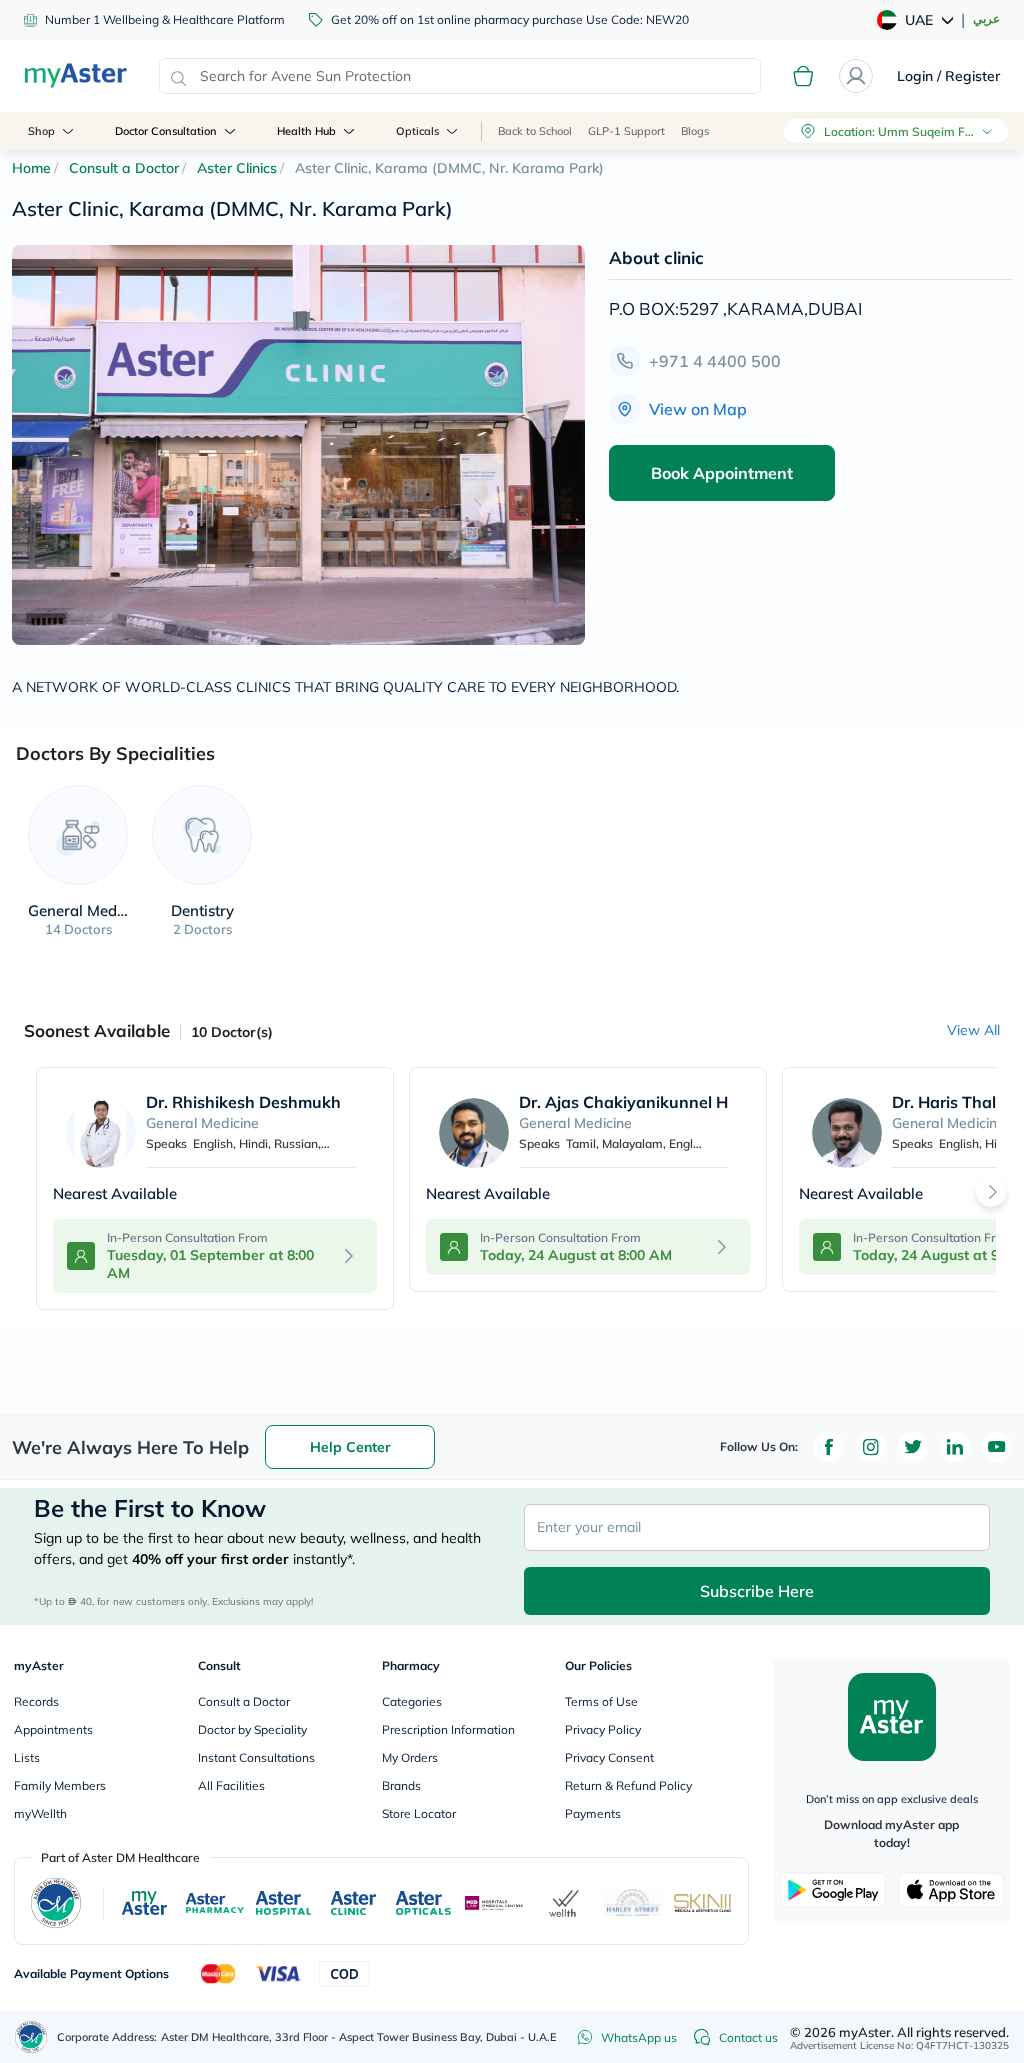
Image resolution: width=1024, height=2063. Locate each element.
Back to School (535, 131)
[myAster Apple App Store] (951, 1890)
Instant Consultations (256, 1757)
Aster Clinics (237, 168)
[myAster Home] (31, 2037)
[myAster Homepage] (75, 76)
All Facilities (231, 1785)
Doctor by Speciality (252, 1729)
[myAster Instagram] (871, 1447)
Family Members (60, 1785)
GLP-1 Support (626, 131)
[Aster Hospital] (284, 1903)
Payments (593, 1813)
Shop (41, 131)
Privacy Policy (603, 1729)
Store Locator (419, 1813)
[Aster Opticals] (423, 1903)
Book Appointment (722, 473)
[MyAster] (144, 1903)
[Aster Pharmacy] (215, 1903)
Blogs (695, 131)
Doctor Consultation (166, 131)
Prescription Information (448, 1729)
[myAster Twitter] (913, 1447)
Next (991, 1192)
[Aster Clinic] (354, 1903)
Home (31, 168)
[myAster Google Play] (833, 1890)
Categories (412, 1701)
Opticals (417, 131)
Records (36, 1701)
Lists (27, 1757)
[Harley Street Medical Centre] (633, 1903)
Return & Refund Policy (628, 1785)
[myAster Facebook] (829, 1447)
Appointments (53, 1729)
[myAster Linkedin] (955, 1447)
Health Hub (306, 131)
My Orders (410, 1757)
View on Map (698, 409)
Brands (401, 1785)
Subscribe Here (757, 1591)
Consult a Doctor (124, 168)
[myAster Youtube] (997, 1447)
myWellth (40, 1813)
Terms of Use (601, 1701)
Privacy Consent (609, 1757)
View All (973, 1030)
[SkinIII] (703, 1903)
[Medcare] (494, 1903)
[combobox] (460, 76)
